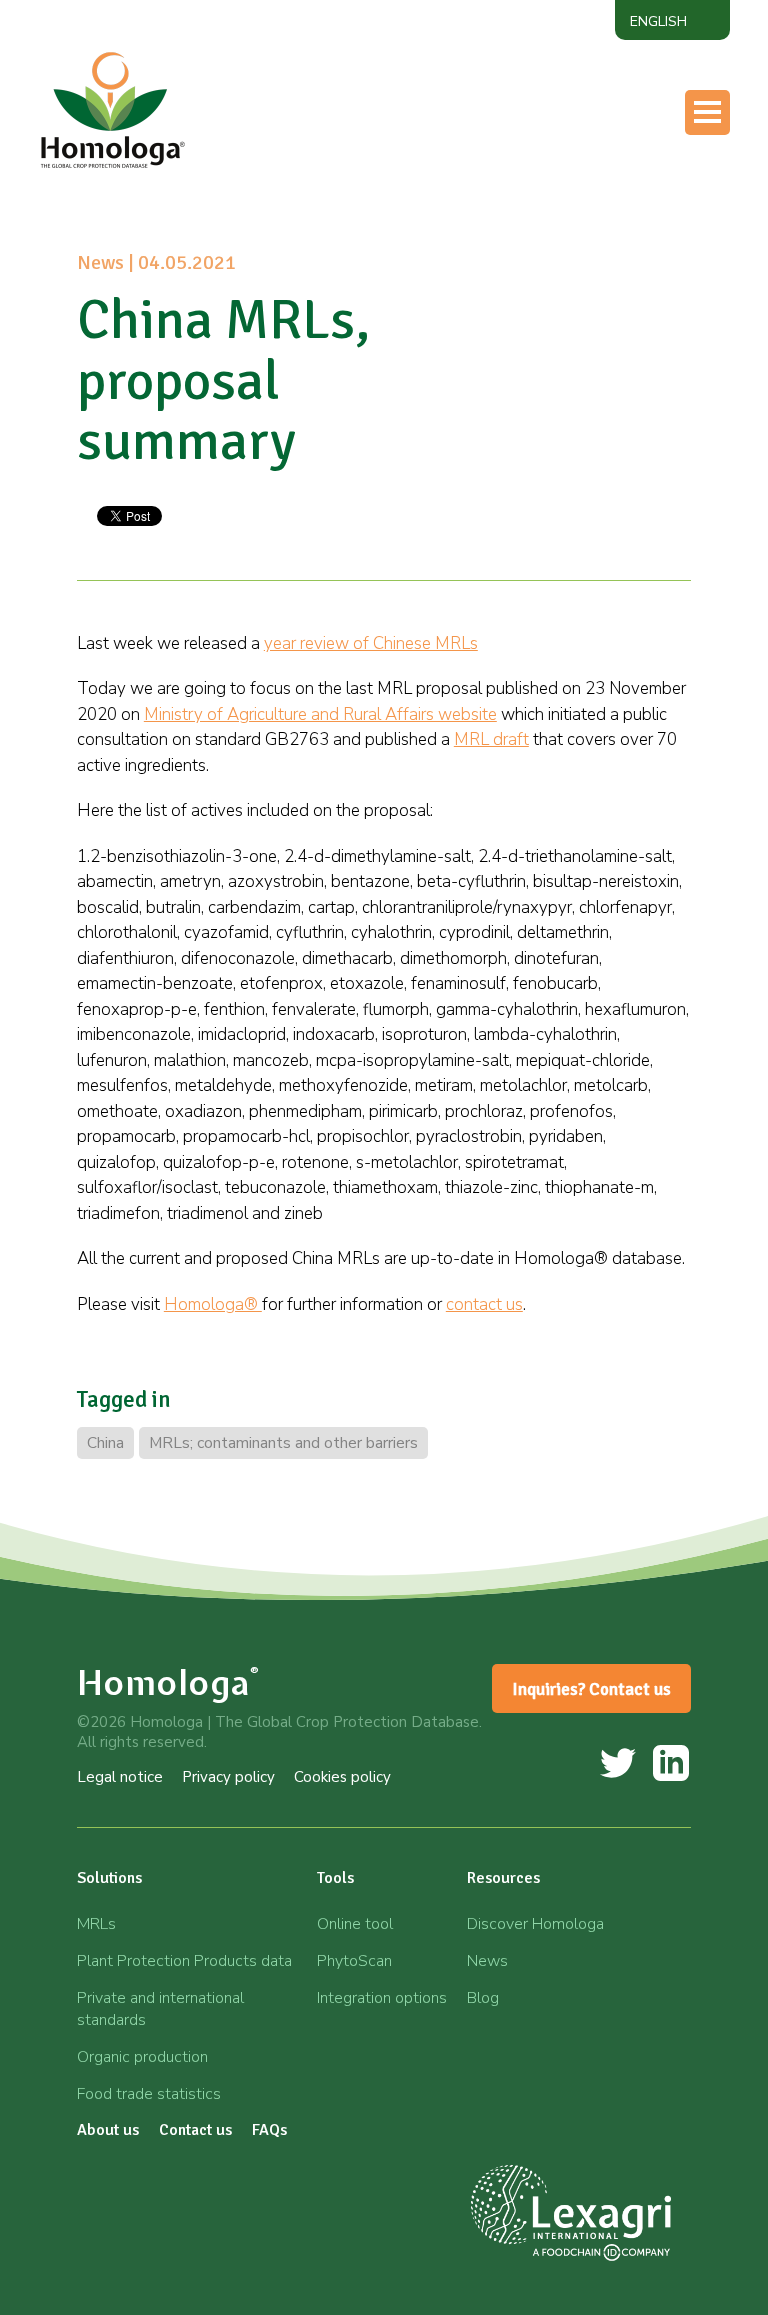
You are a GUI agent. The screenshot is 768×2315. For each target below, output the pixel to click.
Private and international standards (160, 2009)
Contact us (491, 311)
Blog (483, 1998)
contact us (484, 1304)
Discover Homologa (535, 1924)
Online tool (355, 1924)
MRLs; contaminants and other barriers (283, 1443)
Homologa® (213, 1304)
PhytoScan (354, 1961)
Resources (490, 232)
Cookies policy (342, 1777)
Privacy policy (228, 1777)
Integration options (382, 1998)
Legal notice (120, 1777)
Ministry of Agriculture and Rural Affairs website (320, 714)
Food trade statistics (149, 2094)
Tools (472, 192)
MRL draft (491, 739)
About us (486, 272)
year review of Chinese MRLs (371, 643)
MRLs (96, 1924)
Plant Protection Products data (184, 1961)
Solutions (109, 1878)
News (487, 1961)
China (105, 1443)
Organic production (142, 2057)
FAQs (269, 2130)
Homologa (168, 1682)
